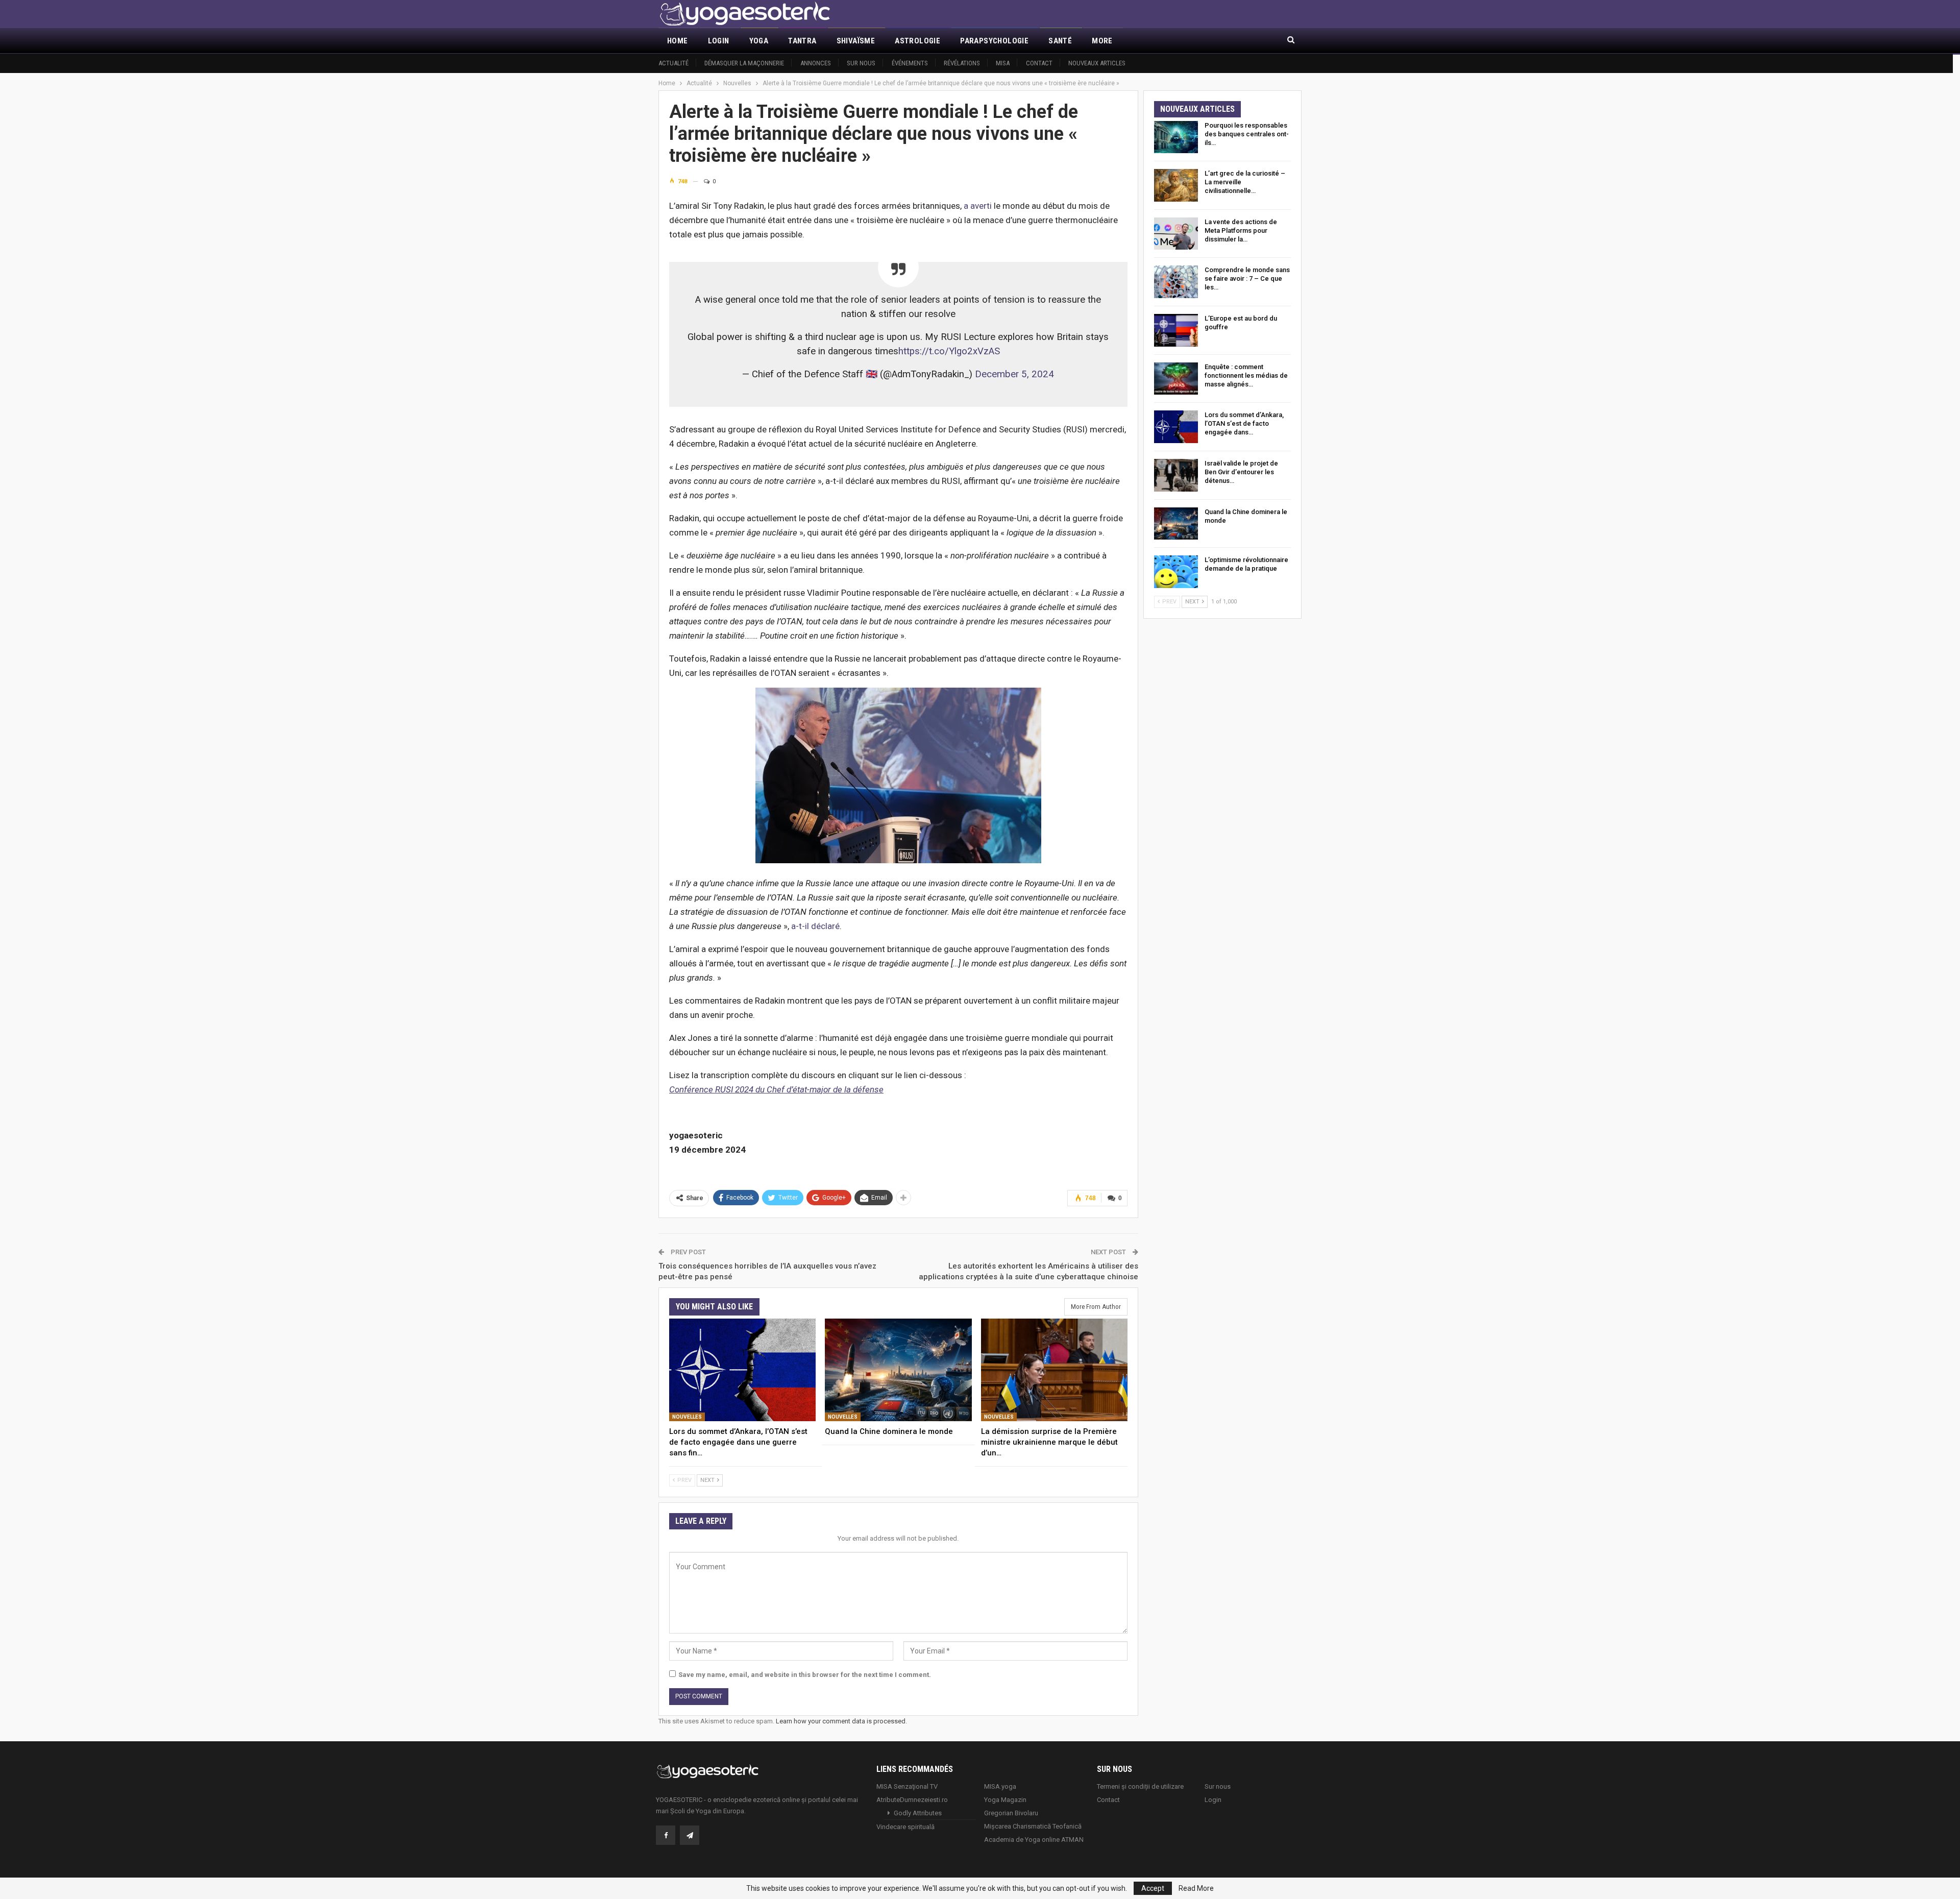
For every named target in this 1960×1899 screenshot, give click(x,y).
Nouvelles (687, 1417)
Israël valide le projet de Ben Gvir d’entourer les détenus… (1241, 472)
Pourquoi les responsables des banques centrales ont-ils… (1247, 134)
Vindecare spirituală (905, 1827)
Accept (1153, 1888)
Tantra (802, 41)
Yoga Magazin (1005, 1800)
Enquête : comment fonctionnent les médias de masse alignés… (1246, 375)
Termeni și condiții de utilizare (1140, 1786)
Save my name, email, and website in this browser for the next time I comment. (805, 1675)
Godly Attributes (918, 1813)
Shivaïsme (856, 41)
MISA (1003, 63)
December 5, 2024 (1014, 374)
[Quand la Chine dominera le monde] (898, 1370)
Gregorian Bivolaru (1011, 1813)
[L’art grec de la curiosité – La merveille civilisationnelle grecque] (1176, 185)
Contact (1039, 63)
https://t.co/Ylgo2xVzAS (949, 351)
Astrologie (917, 41)
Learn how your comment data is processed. (841, 1721)
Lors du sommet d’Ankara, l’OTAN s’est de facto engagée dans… (1244, 423)
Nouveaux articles (1097, 63)
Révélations (962, 63)
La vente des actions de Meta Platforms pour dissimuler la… (1241, 230)
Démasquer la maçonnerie (744, 63)
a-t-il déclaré (815, 926)
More (1102, 41)
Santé (1060, 41)
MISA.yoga (1000, 1786)
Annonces (816, 63)
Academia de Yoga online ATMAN (1034, 1840)
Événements (910, 63)
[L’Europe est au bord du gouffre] (1176, 330)
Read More (1196, 1888)
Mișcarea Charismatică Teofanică (1033, 1826)
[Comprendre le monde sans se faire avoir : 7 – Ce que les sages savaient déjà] (1176, 282)
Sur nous (861, 63)
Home (678, 41)
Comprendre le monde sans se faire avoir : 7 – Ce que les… (1247, 278)
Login (719, 41)
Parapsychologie (994, 41)
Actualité (673, 63)
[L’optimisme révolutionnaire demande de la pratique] (1176, 572)
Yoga (759, 41)
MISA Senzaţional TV (907, 1786)
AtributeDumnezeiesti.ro (912, 1800)
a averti (978, 206)
